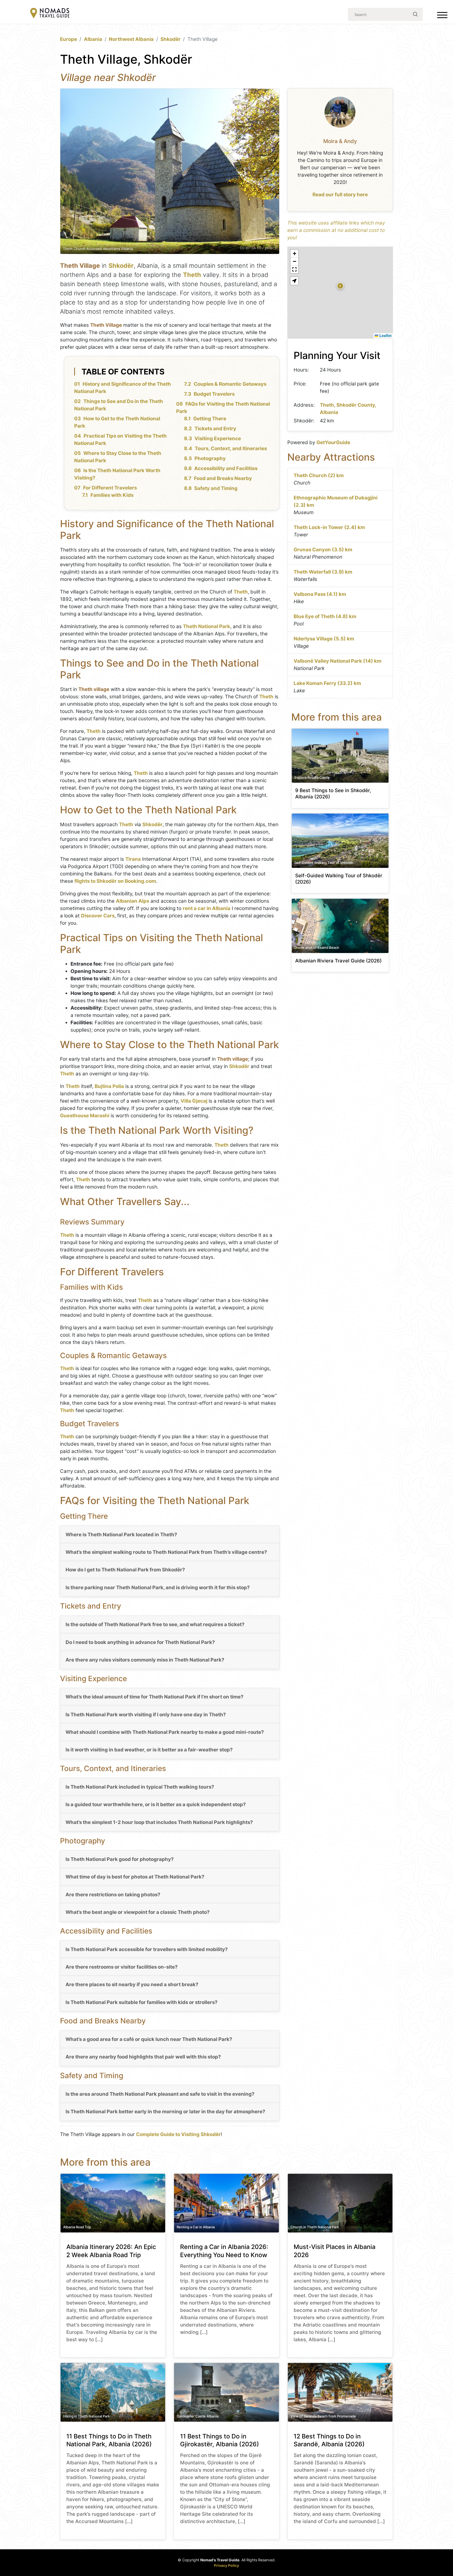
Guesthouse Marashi (85, 1116)
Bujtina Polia (109, 1086)
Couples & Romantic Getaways (230, 384)
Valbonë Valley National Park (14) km (338, 661)
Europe (69, 39)
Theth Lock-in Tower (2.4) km (329, 527)
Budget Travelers (214, 394)
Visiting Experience (218, 439)
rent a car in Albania (207, 908)
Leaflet (385, 335)
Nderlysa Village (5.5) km (324, 639)
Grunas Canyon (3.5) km (323, 550)
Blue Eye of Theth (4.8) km (325, 616)
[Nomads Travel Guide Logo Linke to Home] (50, 13)
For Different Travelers (110, 488)
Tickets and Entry (215, 429)
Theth (192, 275)
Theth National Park (207, 626)
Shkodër (171, 39)
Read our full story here (340, 195)
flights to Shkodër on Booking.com (115, 881)
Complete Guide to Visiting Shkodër (178, 2134)
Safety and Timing (216, 488)
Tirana (133, 859)
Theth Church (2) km (319, 475)
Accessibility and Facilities (226, 468)
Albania (93, 39)
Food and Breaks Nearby (223, 478)
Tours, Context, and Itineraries (231, 448)
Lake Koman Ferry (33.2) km (327, 683)
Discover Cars (98, 916)
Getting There (210, 419)
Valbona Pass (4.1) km (320, 594)
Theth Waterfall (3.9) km (323, 572)
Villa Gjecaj (194, 1101)
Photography (210, 458)
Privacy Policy (226, 2565)
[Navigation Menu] (442, 16)
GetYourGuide (333, 442)
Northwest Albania (131, 39)
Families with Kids (112, 495)
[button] (340, 286)
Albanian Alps (133, 901)
